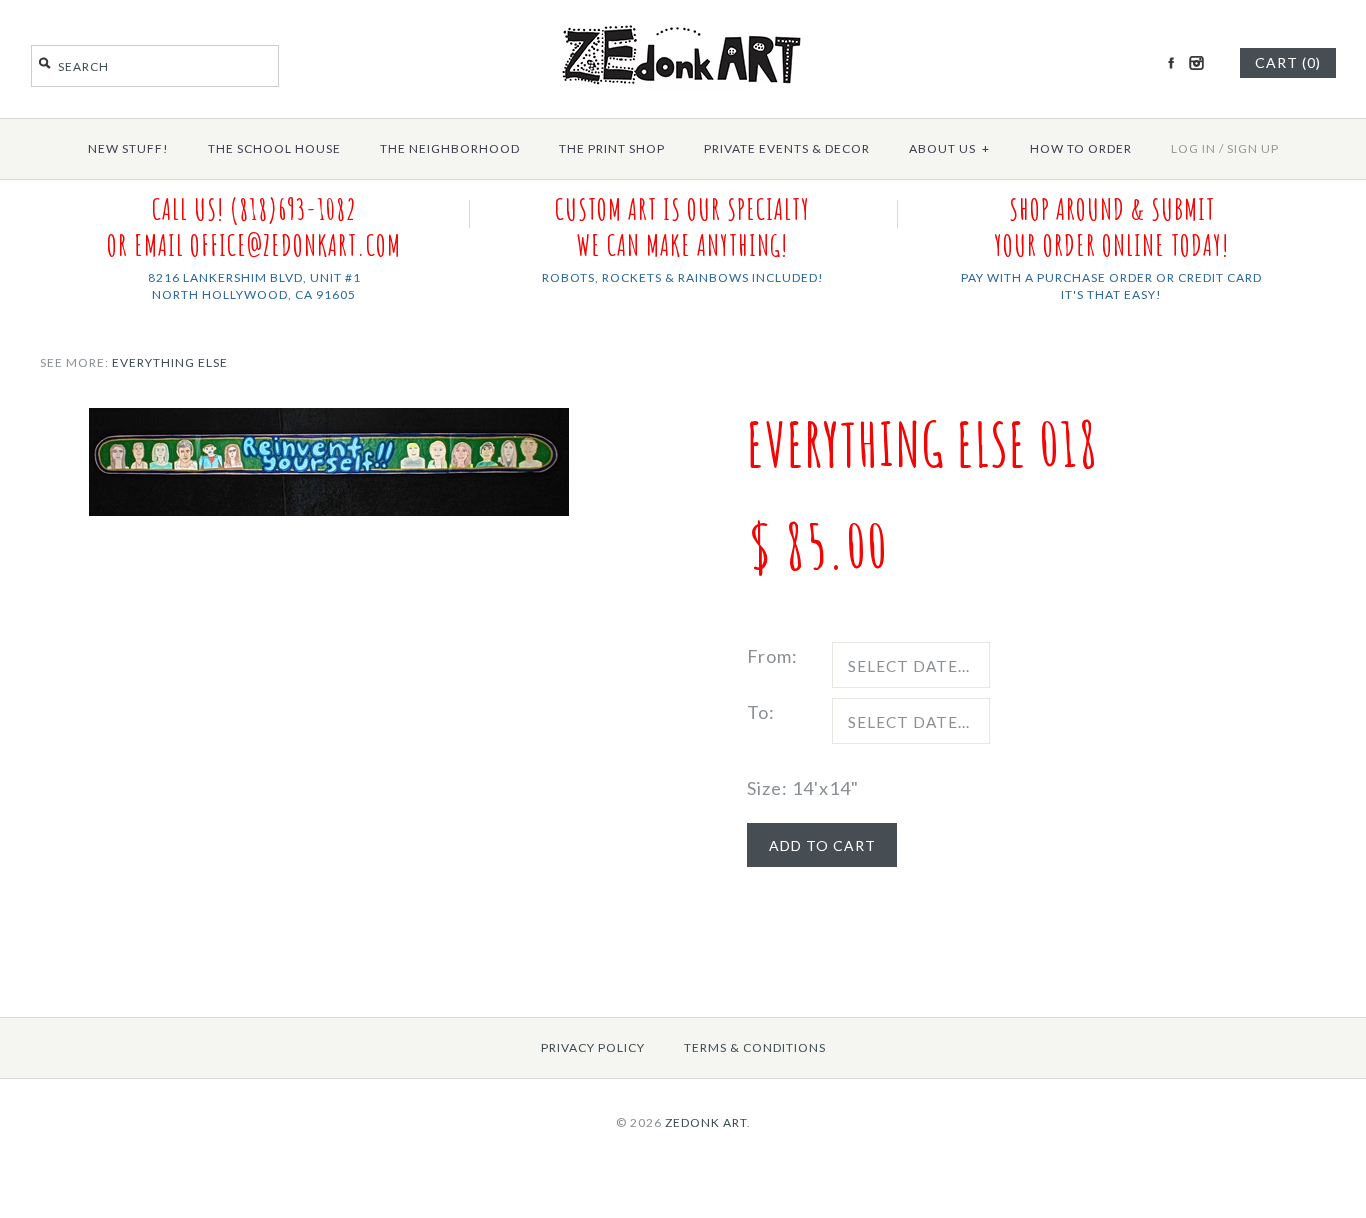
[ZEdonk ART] (683, 24)
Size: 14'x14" (803, 788)
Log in (1193, 148)
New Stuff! (128, 148)
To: (761, 712)
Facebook (1171, 63)
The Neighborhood (450, 148)
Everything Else (170, 362)
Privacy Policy (593, 1047)
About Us (949, 148)
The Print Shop (612, 148)
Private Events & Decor (787, 148)
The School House (274, 148)
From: (772, 656)
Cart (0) (1288, 62)
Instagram (1196, 63)
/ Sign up (1249, 148)
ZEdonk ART (706, 1122)
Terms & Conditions (755, 1047)
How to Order (1081, 148)
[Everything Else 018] (329, 422)
